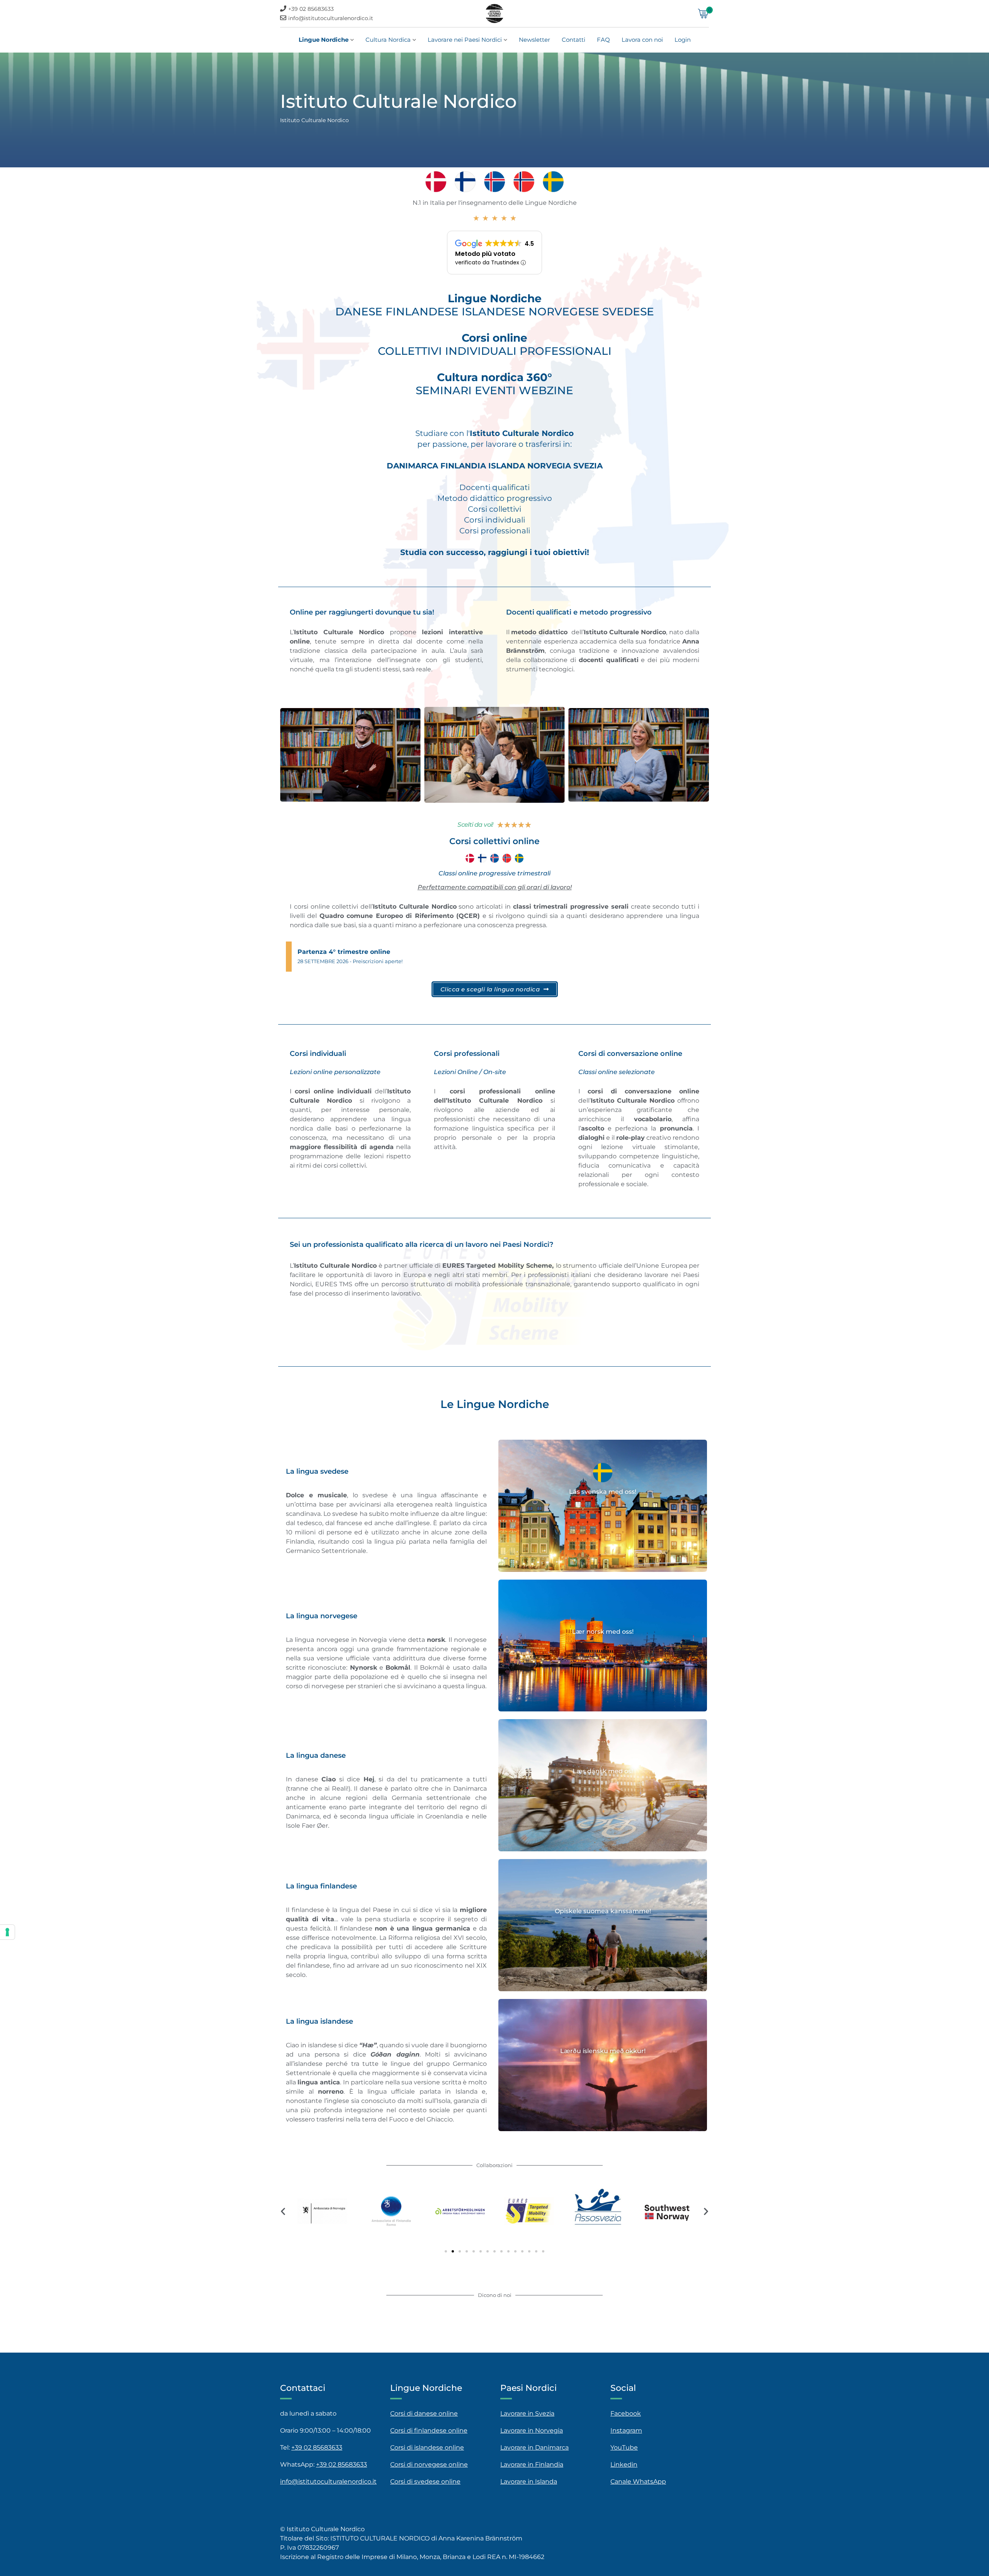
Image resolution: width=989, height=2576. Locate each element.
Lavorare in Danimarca (534, 2447)
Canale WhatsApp (638, 2482)
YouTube (624, 2447)
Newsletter (534, 40)
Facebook (626, 2413)
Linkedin (624, 2464)
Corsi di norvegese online (429, 2464)
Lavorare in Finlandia (532, 2464)
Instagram (626, 2430)
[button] (283, 2211)
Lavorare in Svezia (527, 2413)
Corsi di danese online (424, 2413)
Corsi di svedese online (425, 2482)
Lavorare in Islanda (529, 2482)
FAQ (603, 40)
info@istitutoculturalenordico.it (331, 18)
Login (683, 40)
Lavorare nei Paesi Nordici (465, 40)
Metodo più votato (485, 254)
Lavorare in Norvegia (532, 2430)
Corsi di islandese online (427, 2447)
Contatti (574, 40)
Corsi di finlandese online (429, 2430)
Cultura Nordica (388, 40)
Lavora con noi (642, 40)
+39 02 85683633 (311, 9)
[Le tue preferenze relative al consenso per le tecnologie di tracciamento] (7, 1932)
